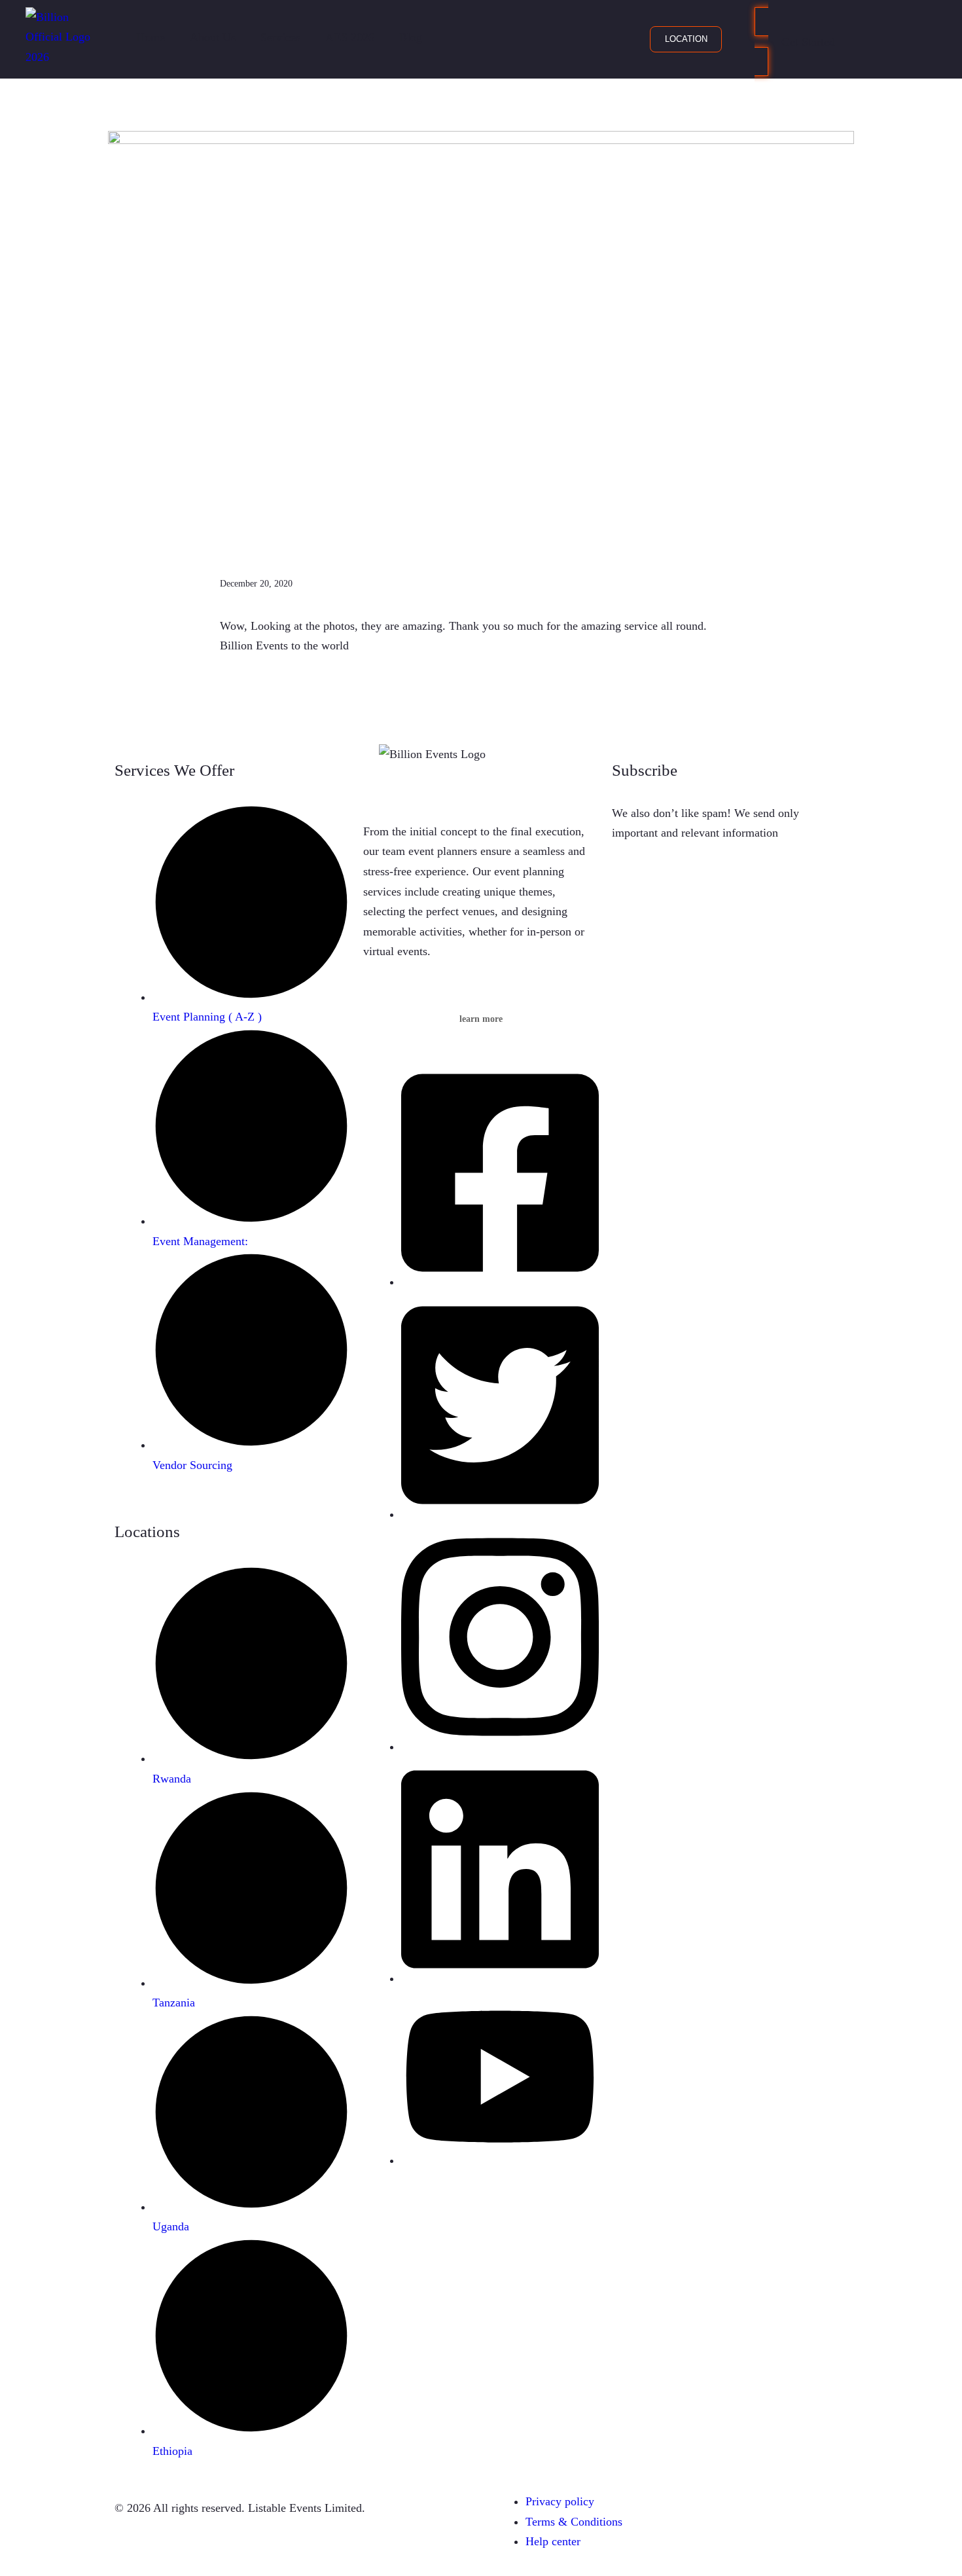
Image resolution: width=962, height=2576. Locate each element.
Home (151, 37)
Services (280, 37)
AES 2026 (350, 37)
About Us (213, 37)
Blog (411, 37)
